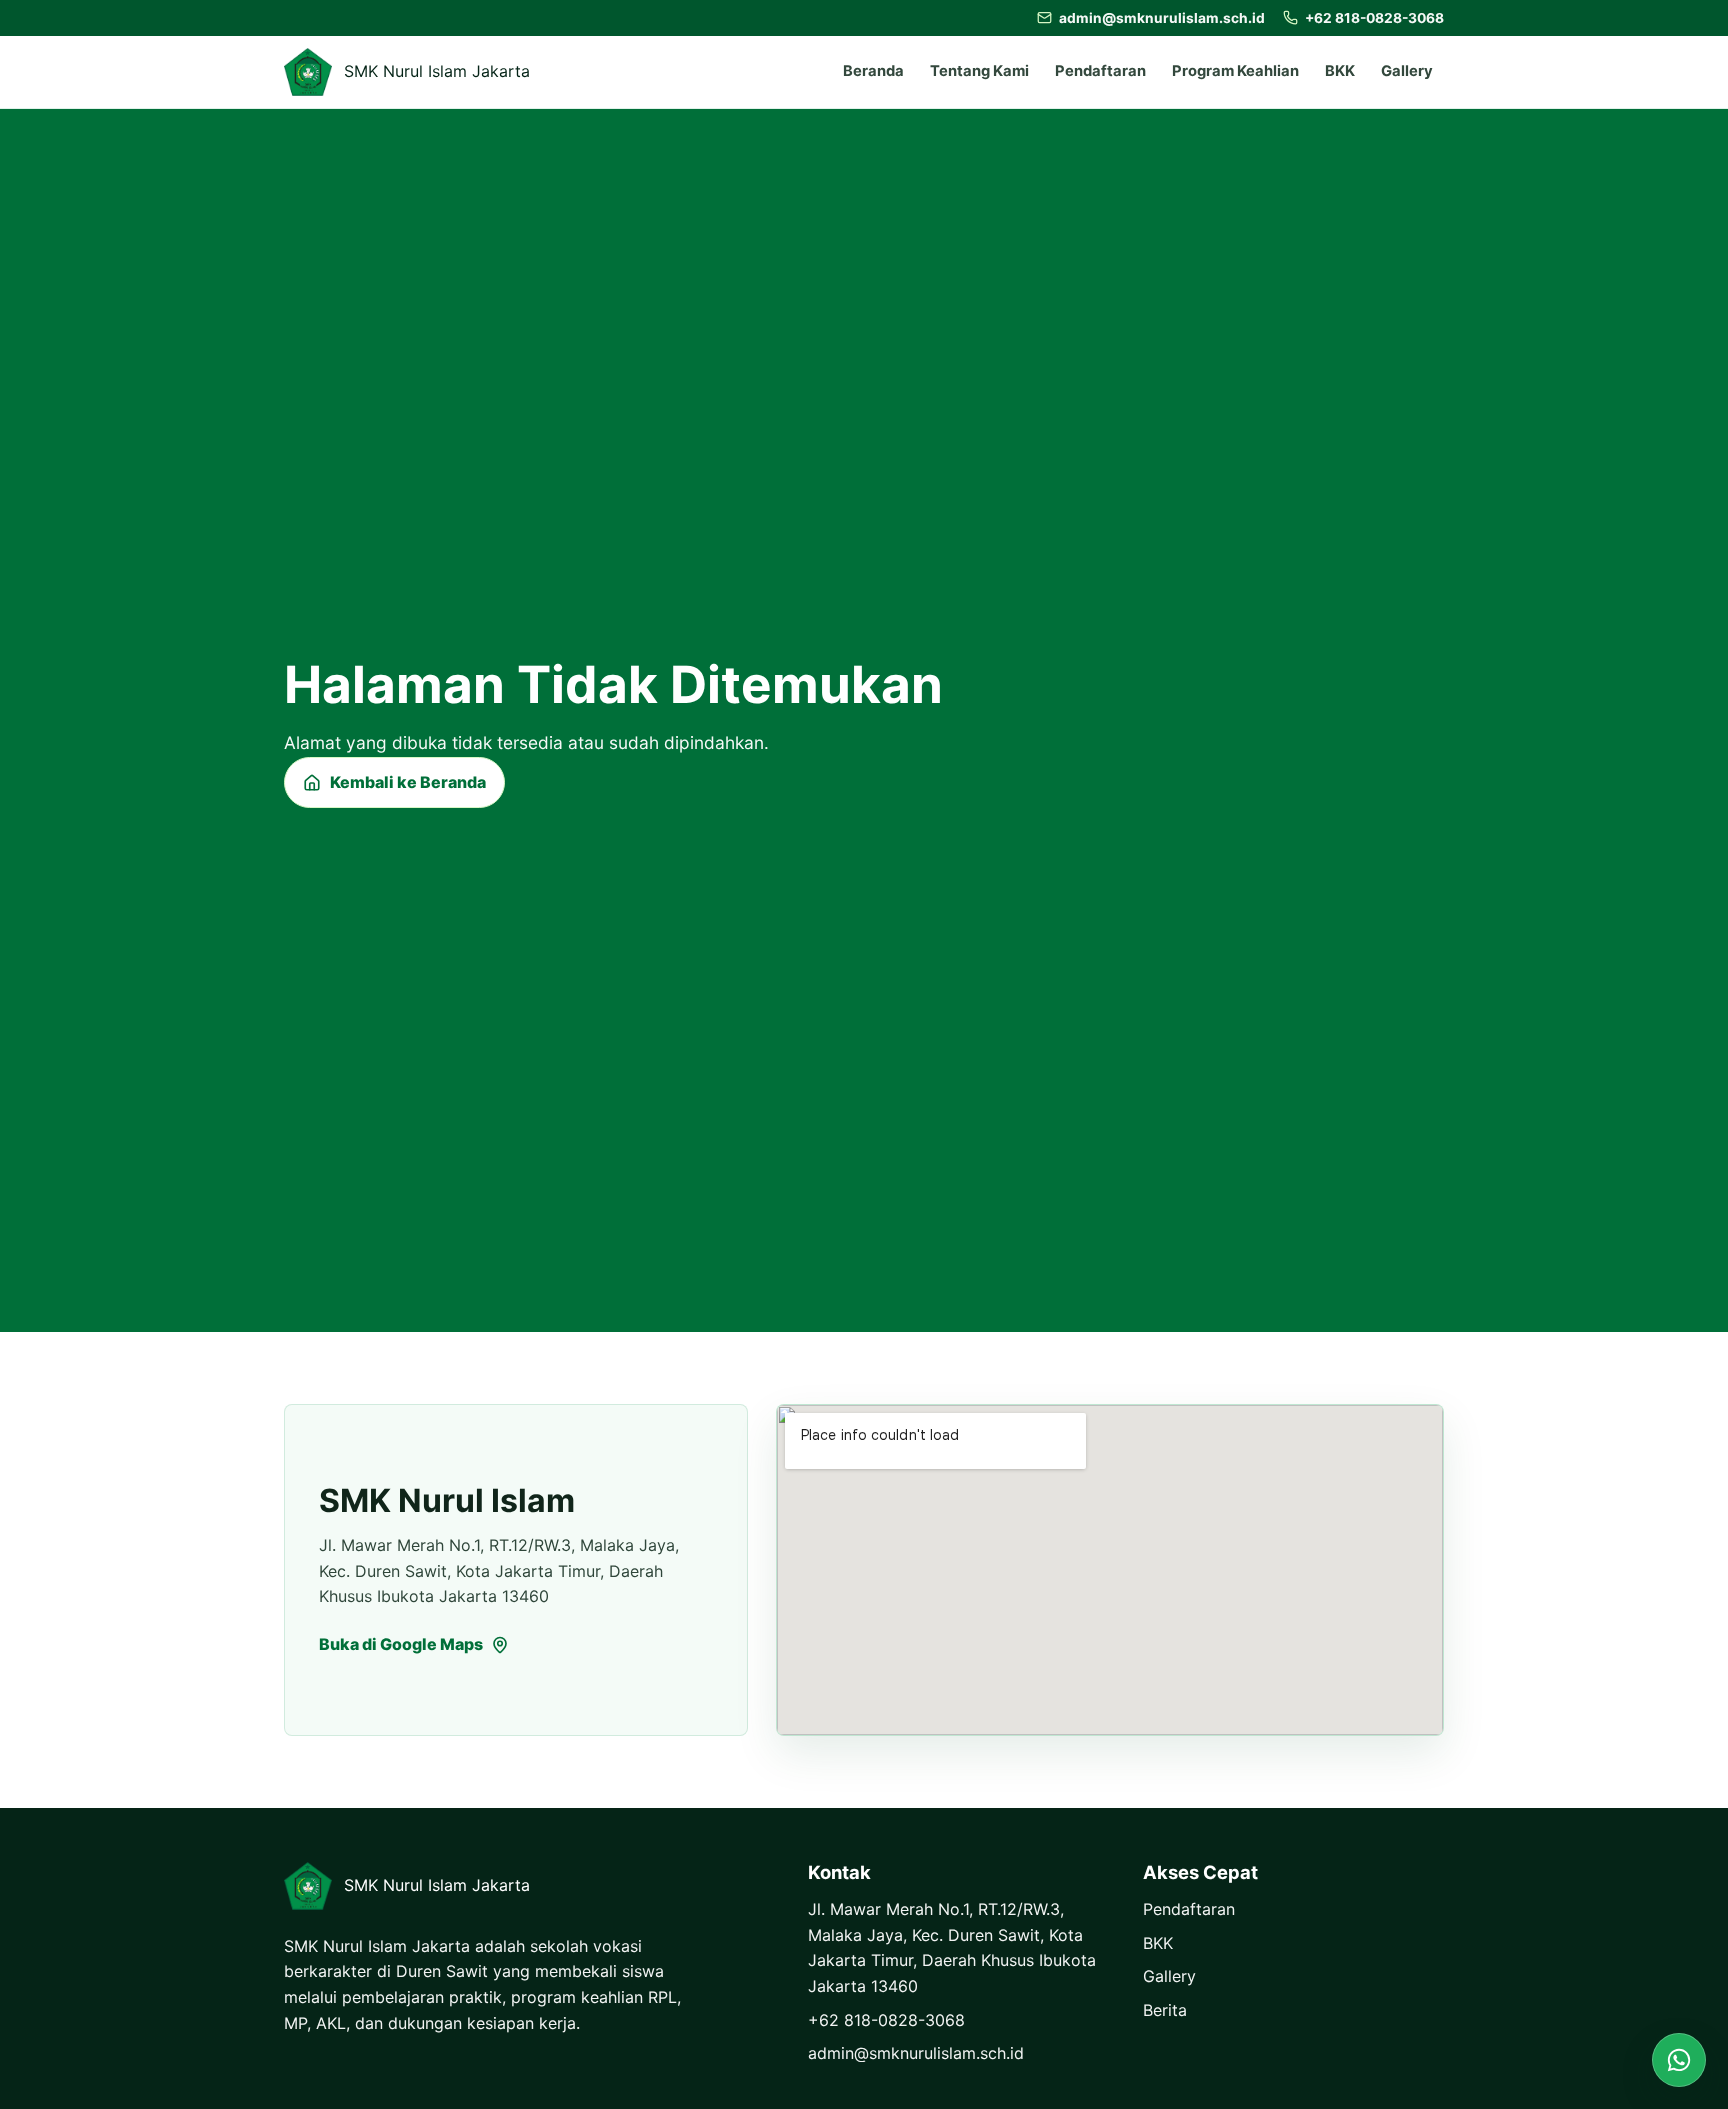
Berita (1165, 2010)
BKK (1340, 71)
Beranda (873, 71)
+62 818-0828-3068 (886, 2020)
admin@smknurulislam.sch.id (916, 2053)
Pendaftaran (1100, 71)
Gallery (1407, 71)
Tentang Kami (979, 71)
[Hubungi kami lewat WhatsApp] (1679, 2060)
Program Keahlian (1235, 71)
